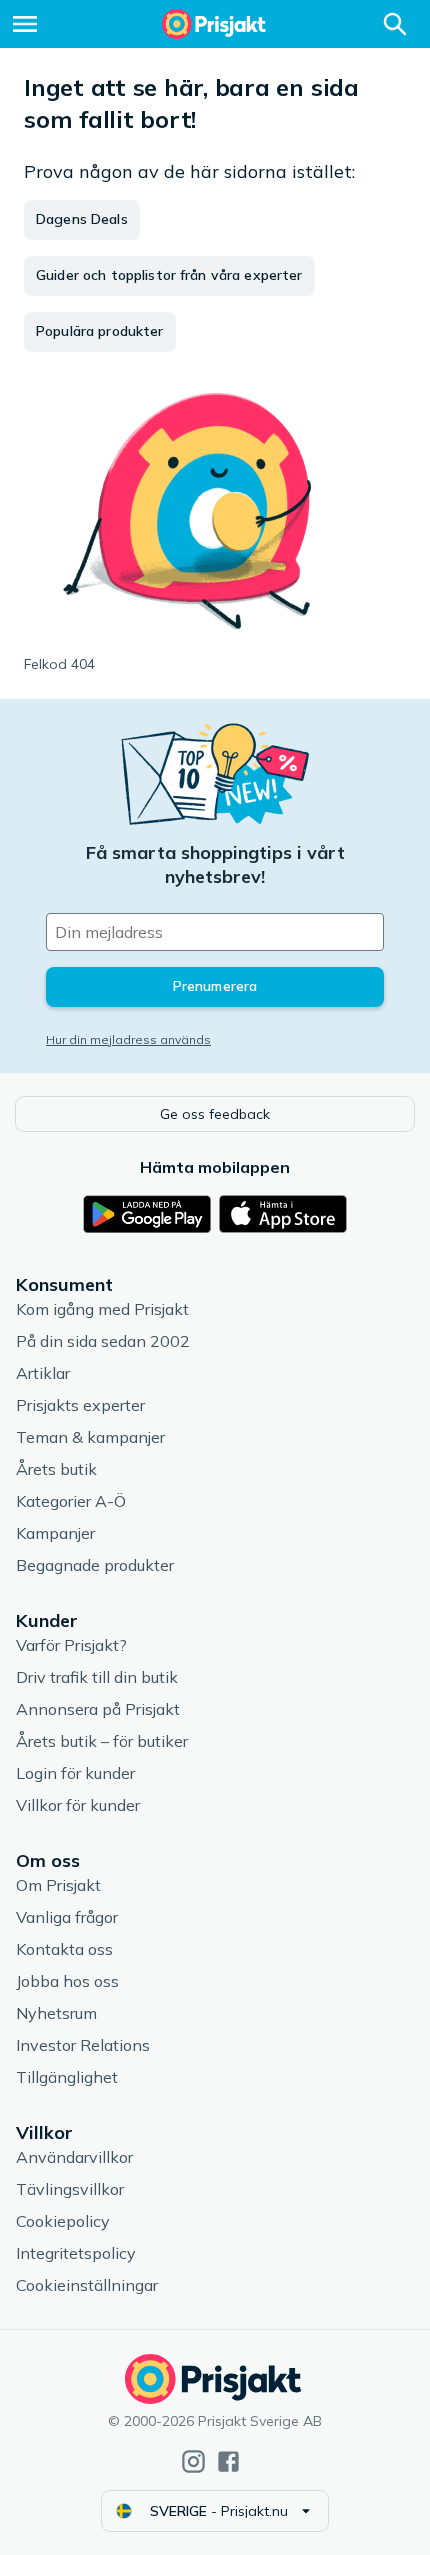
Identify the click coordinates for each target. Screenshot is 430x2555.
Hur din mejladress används (128, 1039)
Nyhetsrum (56, 2013)
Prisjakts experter (80, 1405)
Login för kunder (75, 1773)
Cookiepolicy (63, 2221)
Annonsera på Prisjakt (98, 1709)
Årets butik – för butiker (102, 1741)
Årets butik (56, 1469)
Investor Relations (83, 2045)
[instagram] (193, 2461)
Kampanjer (55, 1533)
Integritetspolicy (76, 2253)
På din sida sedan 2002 (103, 1341)
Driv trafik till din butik (97, 1677)
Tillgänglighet (67, 2077)
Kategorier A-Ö (71, 1501)
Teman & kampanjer (90, 1437)
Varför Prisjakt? (71, 1645)
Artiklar (43, 1373)
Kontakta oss (64, 1949)
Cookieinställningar (87, 2285)
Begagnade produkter (95, 1565)
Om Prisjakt (58, 1885)
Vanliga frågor (67, 1917)
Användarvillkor (74, 2157)
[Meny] (25, 24)
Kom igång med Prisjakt (102, 1309)
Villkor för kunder (78, 1805)
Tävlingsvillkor (70, 2189)
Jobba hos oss (67, 1981)
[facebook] (228, 2461)
